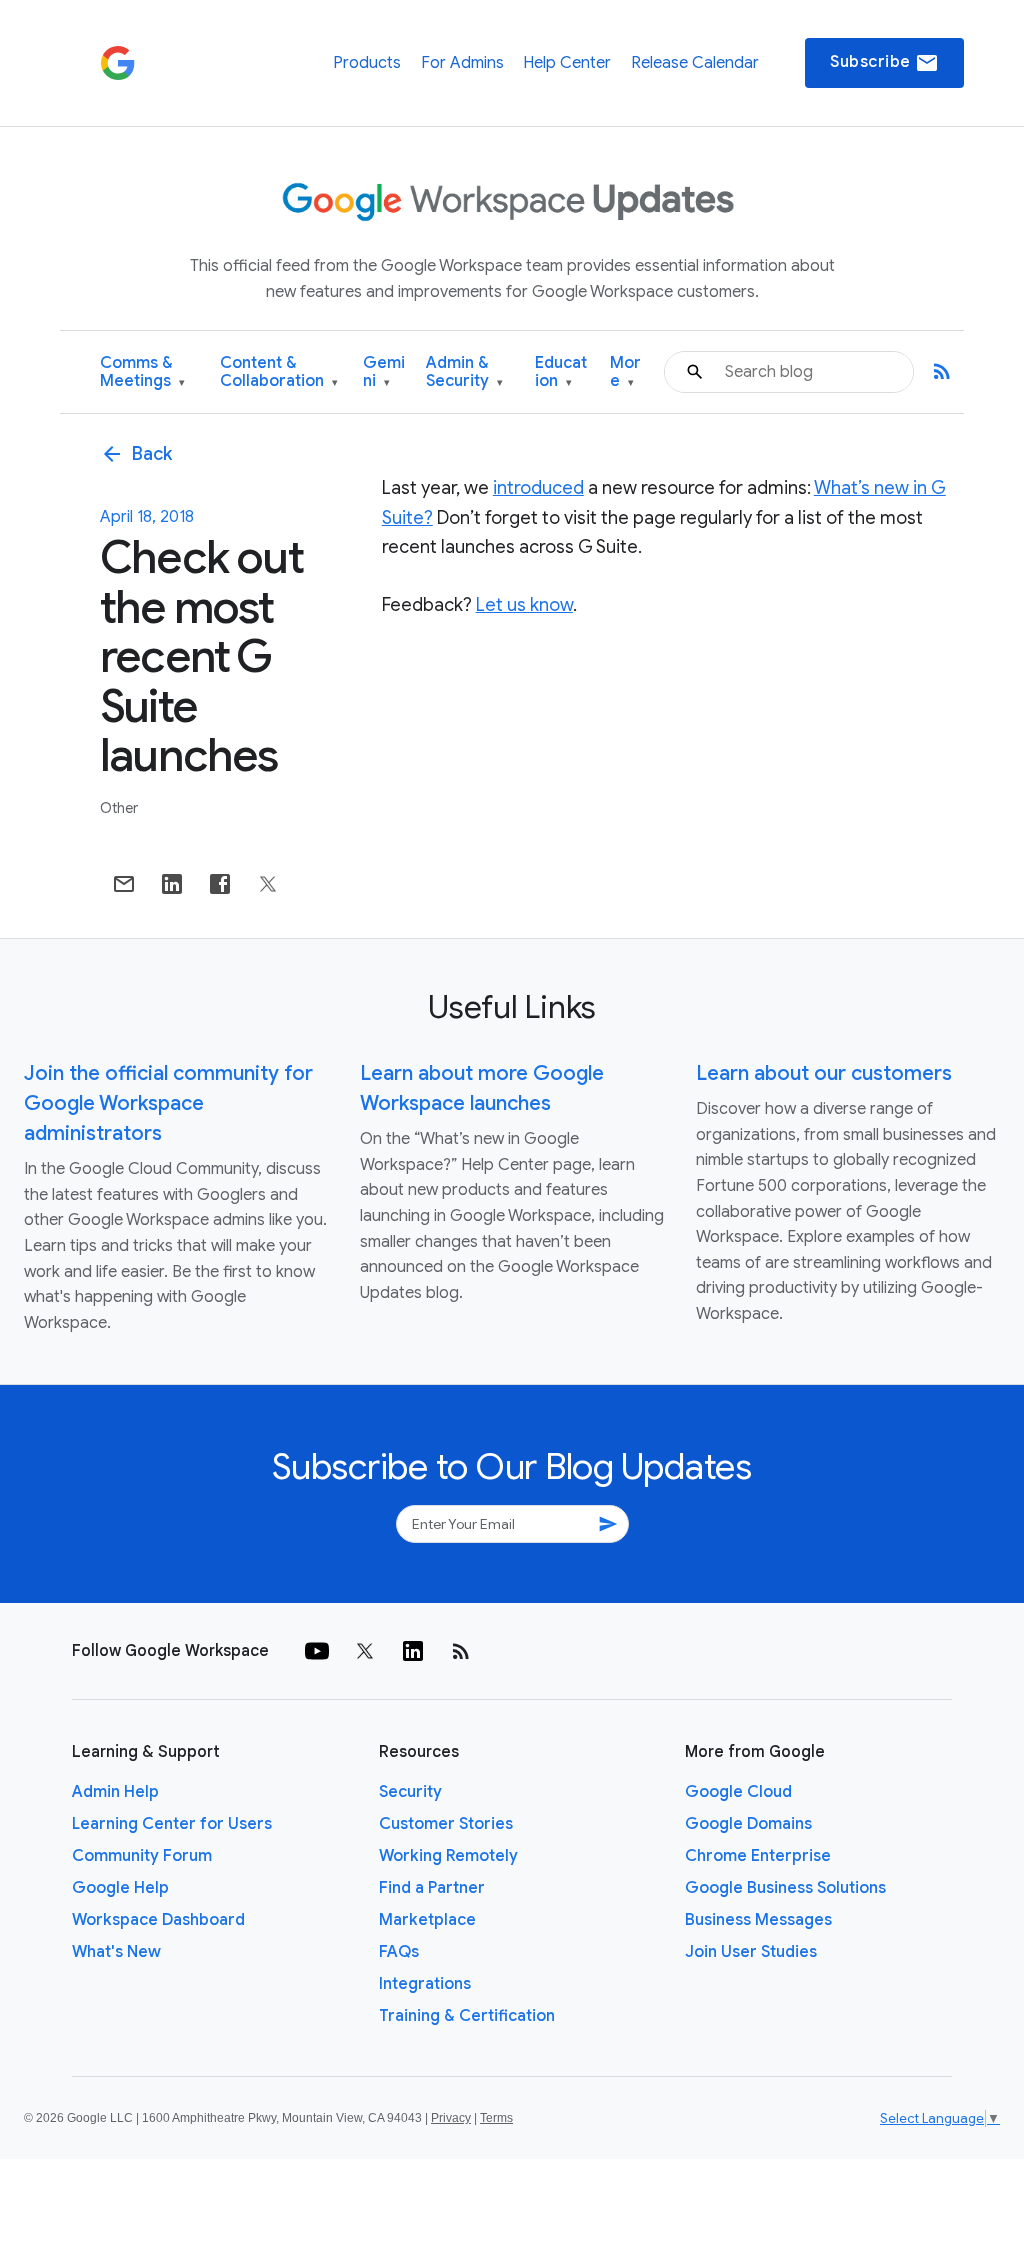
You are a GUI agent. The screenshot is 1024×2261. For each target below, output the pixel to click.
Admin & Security (464, 372)
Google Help (120, 1888)
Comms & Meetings (142, 372)
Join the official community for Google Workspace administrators (168, 1103)
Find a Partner (432, 1888)
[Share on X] (268, 884)
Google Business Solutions (785, 1888)
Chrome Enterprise (758, 1856)
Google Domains (748, 1824)
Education (561, 372)
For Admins (462, 63)
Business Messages (758, 1920)
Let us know (524, 605)
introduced (538, 488)
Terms (496, 2118)
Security (410, 1792)
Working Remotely (448, 1856)
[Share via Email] (124, 884)
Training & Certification (467, 2016)
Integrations (425, 1984)
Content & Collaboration (279, 372)
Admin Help (115, 1792)
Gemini (384, 372)
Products (367, 63)
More (625, 372)
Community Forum (142, 1856)
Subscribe (884, 63)
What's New (116, 1952)
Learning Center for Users (172, 1824)
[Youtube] (317, 1651)
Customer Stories (446, 1824)
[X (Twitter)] (365, 1651)
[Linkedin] (413, 1651)
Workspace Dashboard (158, 1920)
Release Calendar (695, 63)
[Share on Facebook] (220, 884)
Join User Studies (751, 1952)
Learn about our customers (824, 1073)
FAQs (399, 1952)
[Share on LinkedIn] (172, 884)
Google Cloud (738, 1792)
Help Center (567, 63)
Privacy (451, 2118)
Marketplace (427, 1920)
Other (119, 808)
